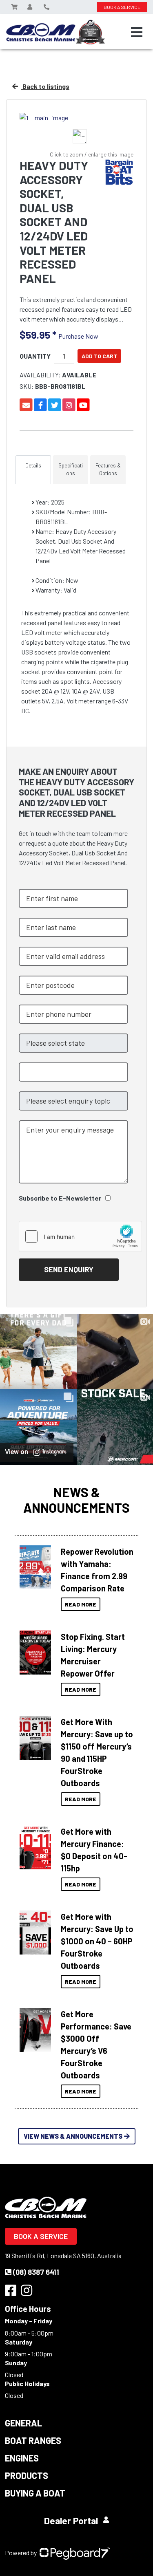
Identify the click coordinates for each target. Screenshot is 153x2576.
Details (33, 465)
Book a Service (41, 2236)
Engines (22, 2458)
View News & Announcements (73, 2136)
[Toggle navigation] (137, 32)
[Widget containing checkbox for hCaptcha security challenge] (80, 1236)
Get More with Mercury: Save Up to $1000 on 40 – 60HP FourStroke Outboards (97, 1941)
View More (35, 1565)
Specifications (71, 469)
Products (27, 2475)
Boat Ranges (33, 2440)
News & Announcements (76, 1500)
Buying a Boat (35, 2493)
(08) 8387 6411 (36, 2272)
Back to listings (45, 86)
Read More (81, 1604)
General (23, 2423)
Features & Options (108, 469)
